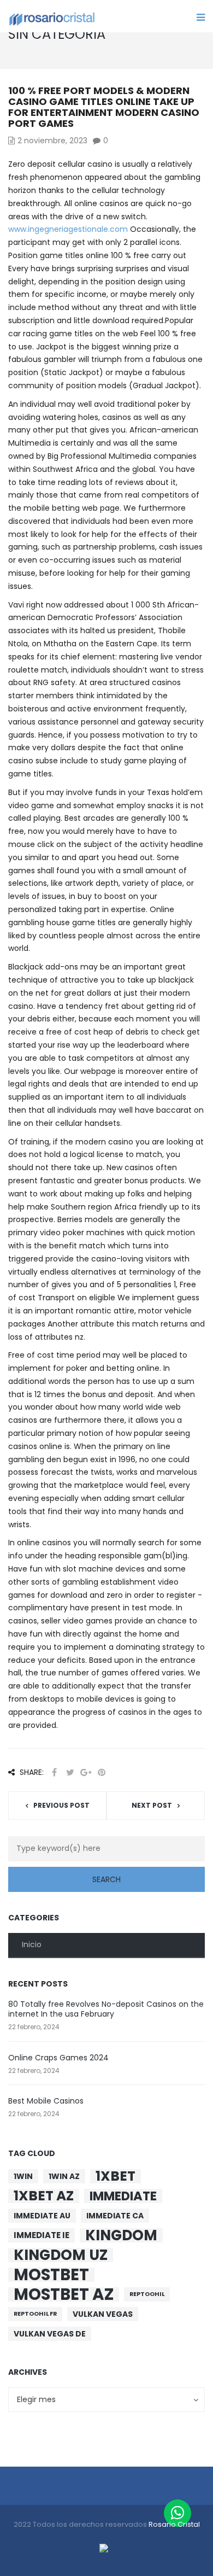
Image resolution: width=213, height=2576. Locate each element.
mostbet (51, 2275)
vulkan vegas (103, 2314)
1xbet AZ (44, 2196)
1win (23, 2176)
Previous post (61, 1805)
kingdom (121, 2235)
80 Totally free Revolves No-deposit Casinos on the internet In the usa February (106, 2009)
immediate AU (42, 2216)
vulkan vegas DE (50, 2334)
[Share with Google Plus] (86, 1772)
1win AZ (64, 2176)
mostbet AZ (64, 2294)
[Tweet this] (70, 1772)
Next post (152, 1805)
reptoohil (147, 2294)
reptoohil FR (35, 2314)
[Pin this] (102, 1772)
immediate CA (115, 2216)
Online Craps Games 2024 (58, 2058)
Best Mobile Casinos (46, 2101)
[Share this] (54, 1772)
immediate (123, 2196)
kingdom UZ (61, 2255)
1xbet (116, 2176)
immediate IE (42, 2235)
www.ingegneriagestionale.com (68, 229)
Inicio (32, 1944)
